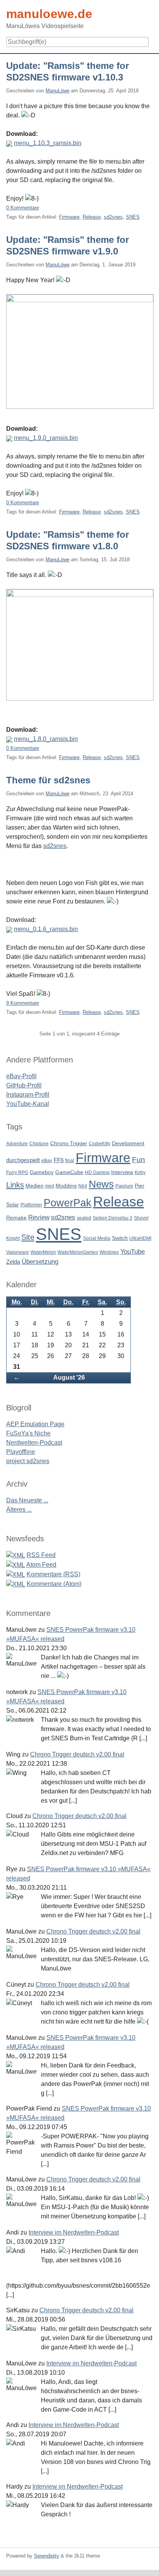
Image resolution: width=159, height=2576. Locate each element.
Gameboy (42, 1172)
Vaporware (18, 1252)
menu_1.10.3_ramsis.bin (48, 143)
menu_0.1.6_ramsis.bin (46, 929)
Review (39, 1217)
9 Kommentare (23, 1003)
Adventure (17, 1144)
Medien (35, 1186)
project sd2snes (28, 1461)
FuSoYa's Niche (28, 1433)
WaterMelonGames (78, 1252)
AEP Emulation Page (35, 1424)
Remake (16, 1218)
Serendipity (47, 2556)
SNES (133, 217)
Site (28, 1237)
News (101, 1184)
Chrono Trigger (69, 1143)
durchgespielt (23, 1160)
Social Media (97, 1238)
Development (128, 1143)
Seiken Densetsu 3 (112, 1218)
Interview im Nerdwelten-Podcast (74, 2232)
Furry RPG (17, 1173)
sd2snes (113, 217)
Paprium (124, 1186)
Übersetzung (40, 1262)
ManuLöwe (58, 91)
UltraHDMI (140, 1238)
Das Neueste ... (27, 1500)
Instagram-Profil (28, 1095)
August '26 (69, 1377)
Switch (120, 1238)
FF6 (59, 1160)
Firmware (69, 217)
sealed (84, 1218)
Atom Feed (41, 1565)
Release (92, 217)
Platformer (31, 1205)
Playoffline (21, 1452)
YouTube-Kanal (28, 1104)
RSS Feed (41, 1555)
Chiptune (39, 1144)
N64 (83, 1186)
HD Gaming (97, 1173)
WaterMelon (43, 1252)
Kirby (140, 1173)
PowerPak (68, 1203)
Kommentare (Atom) (54, 1584)
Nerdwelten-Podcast (34, 1443)
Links (15, 1185)
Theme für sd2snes (48, 780)
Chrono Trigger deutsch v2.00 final (77, 1754)
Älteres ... (19, 1510)
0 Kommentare (23, 208)
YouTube (133, 1252)
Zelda (13, 1262)
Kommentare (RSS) (53, 1574)
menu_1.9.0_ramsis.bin (46, 438)
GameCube (69, 1172)
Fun (139, 1160)
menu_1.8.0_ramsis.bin (46, 739)
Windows (109, 1252)
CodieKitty (100, 1144)
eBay (47, 1161)
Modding (66, 1186)
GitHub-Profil (24, 1085)
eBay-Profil (21, 1076)
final (70, 1161)
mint (50, 1186)
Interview (122, 1172)
